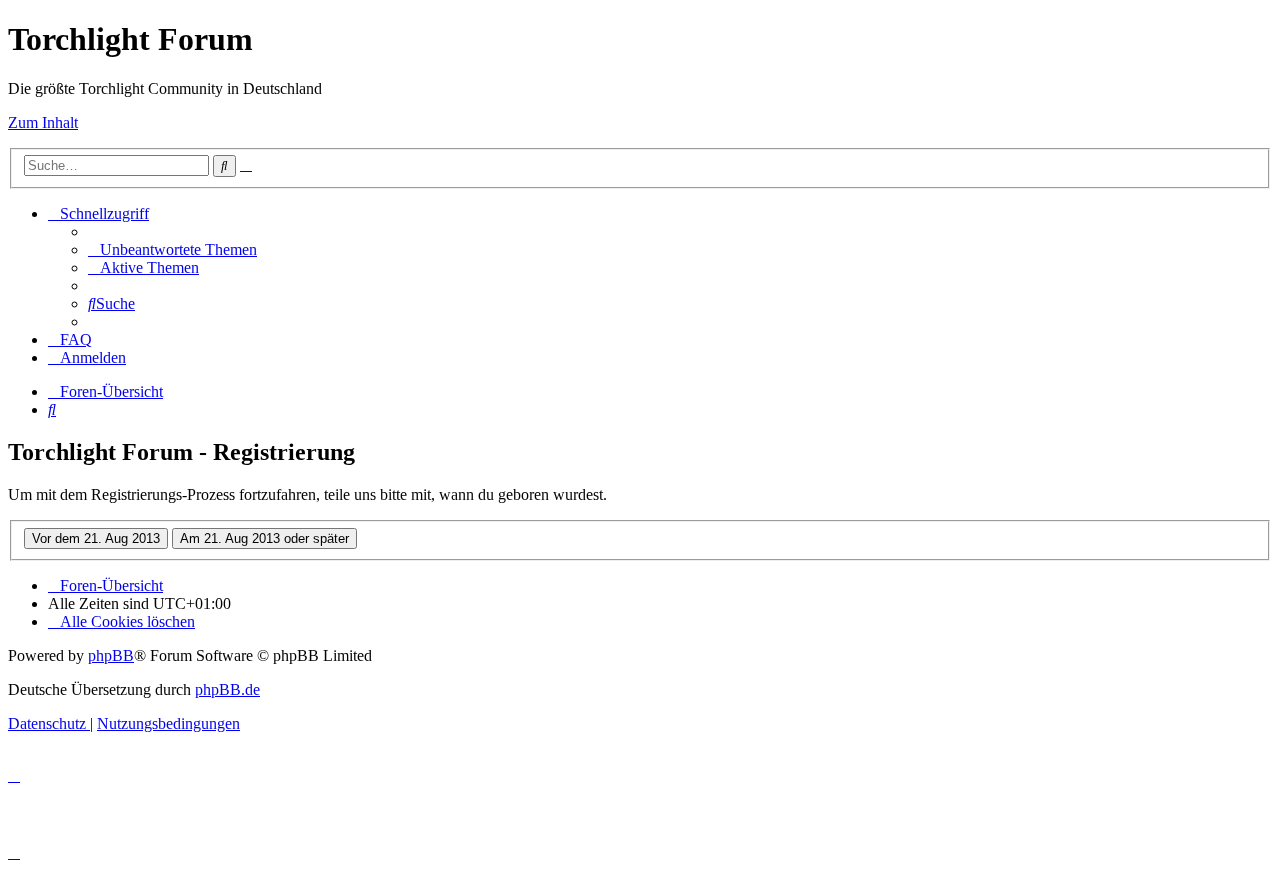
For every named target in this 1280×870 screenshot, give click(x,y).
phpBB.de (227, 689)
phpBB (111, 655)
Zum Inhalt (43, 122)
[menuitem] (172, 249)
